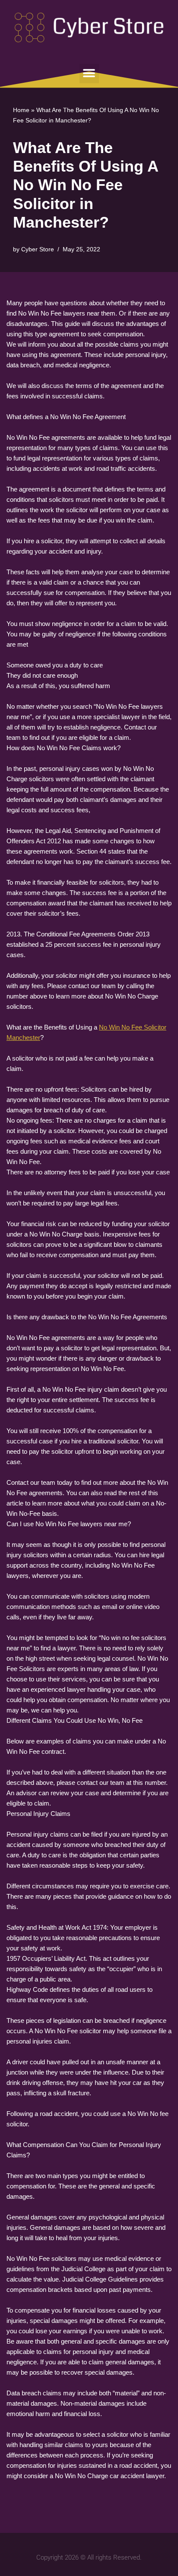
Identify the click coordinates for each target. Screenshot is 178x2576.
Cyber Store (38, 249)
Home (21, 110)
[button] (89, 74)
